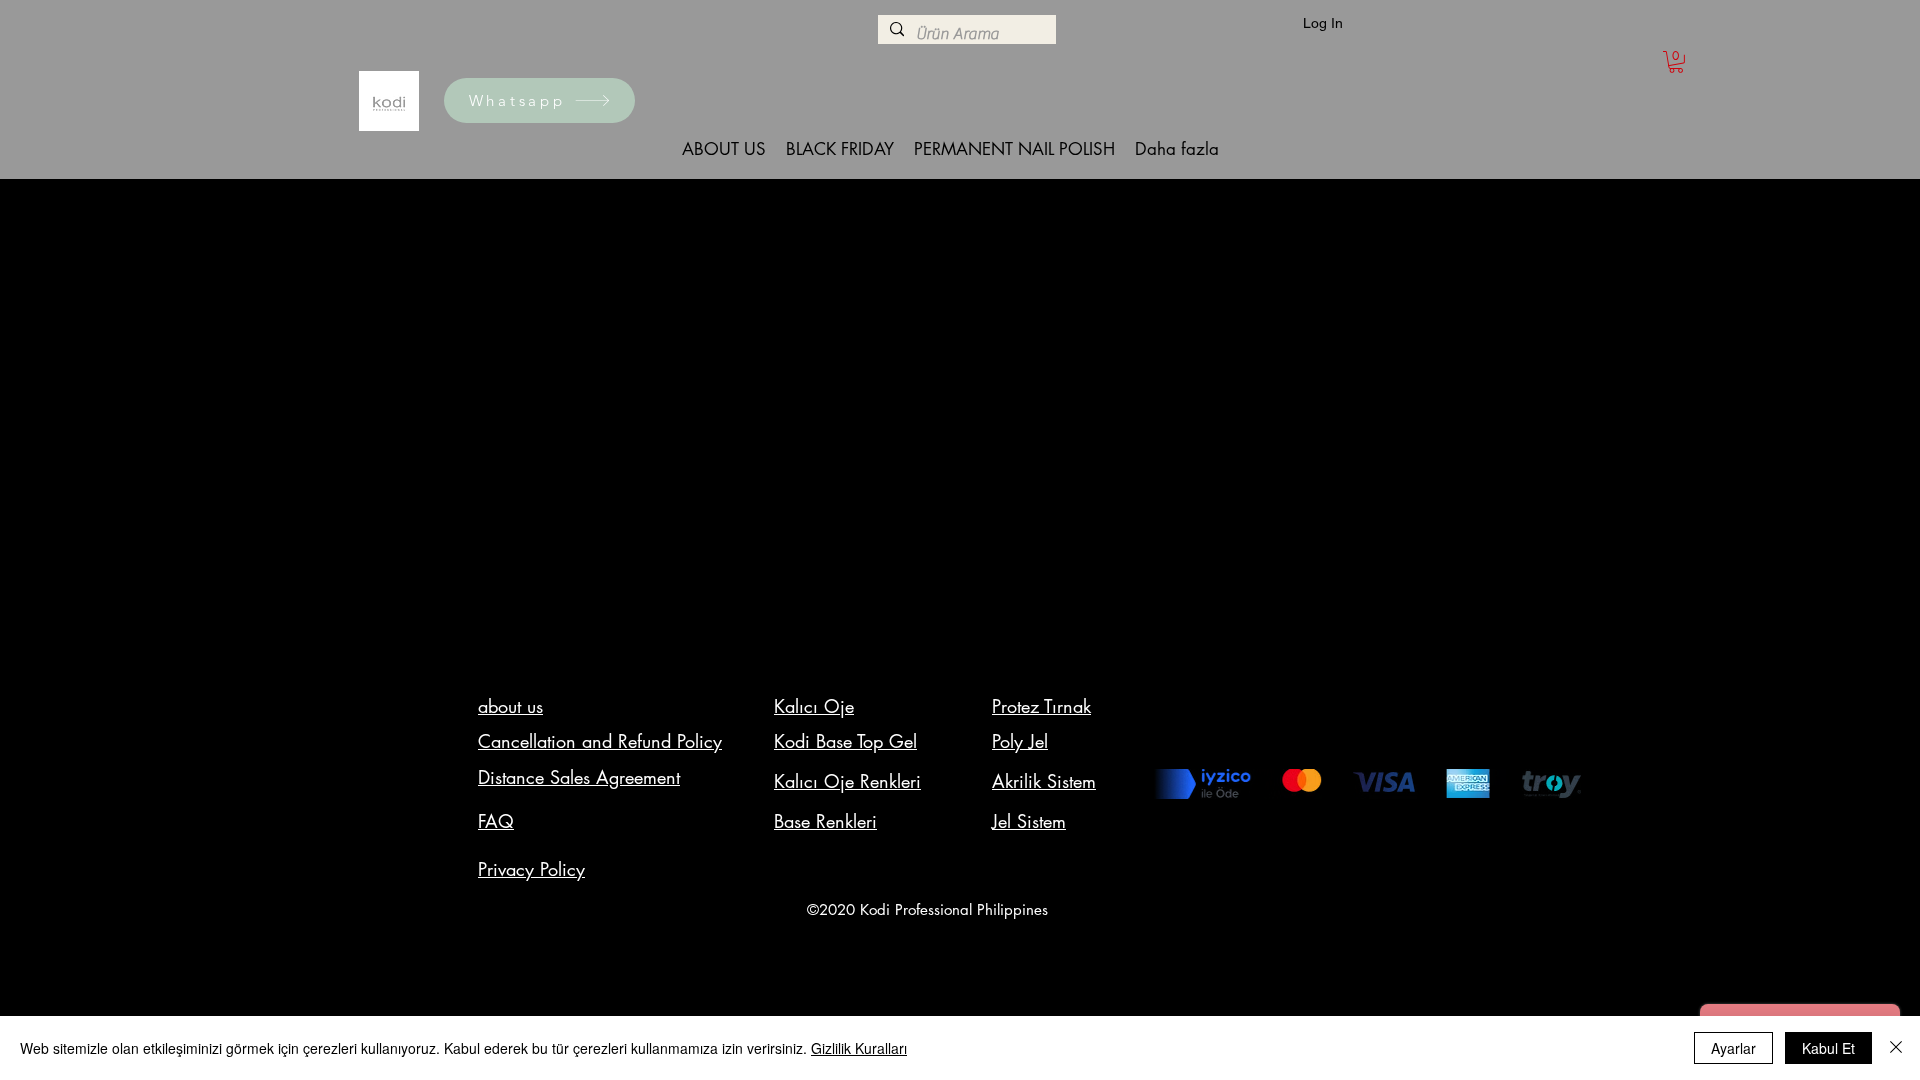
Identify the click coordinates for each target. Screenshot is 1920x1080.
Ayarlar (1733, 1048)
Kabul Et (1828, 1048)
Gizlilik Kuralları (859, 1048)
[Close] (1896, 1048)
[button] (1676, 62)
